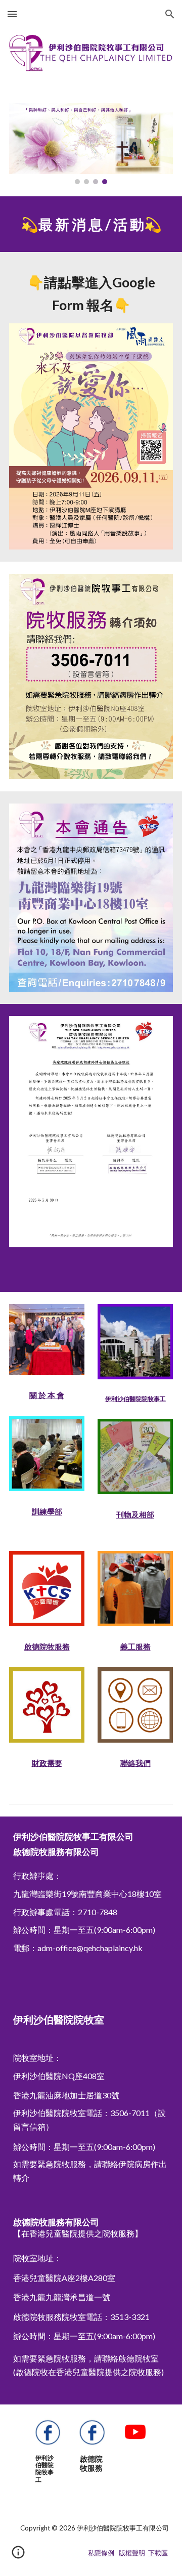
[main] (91, 224)
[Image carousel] (91, 144)
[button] (12, 14)
